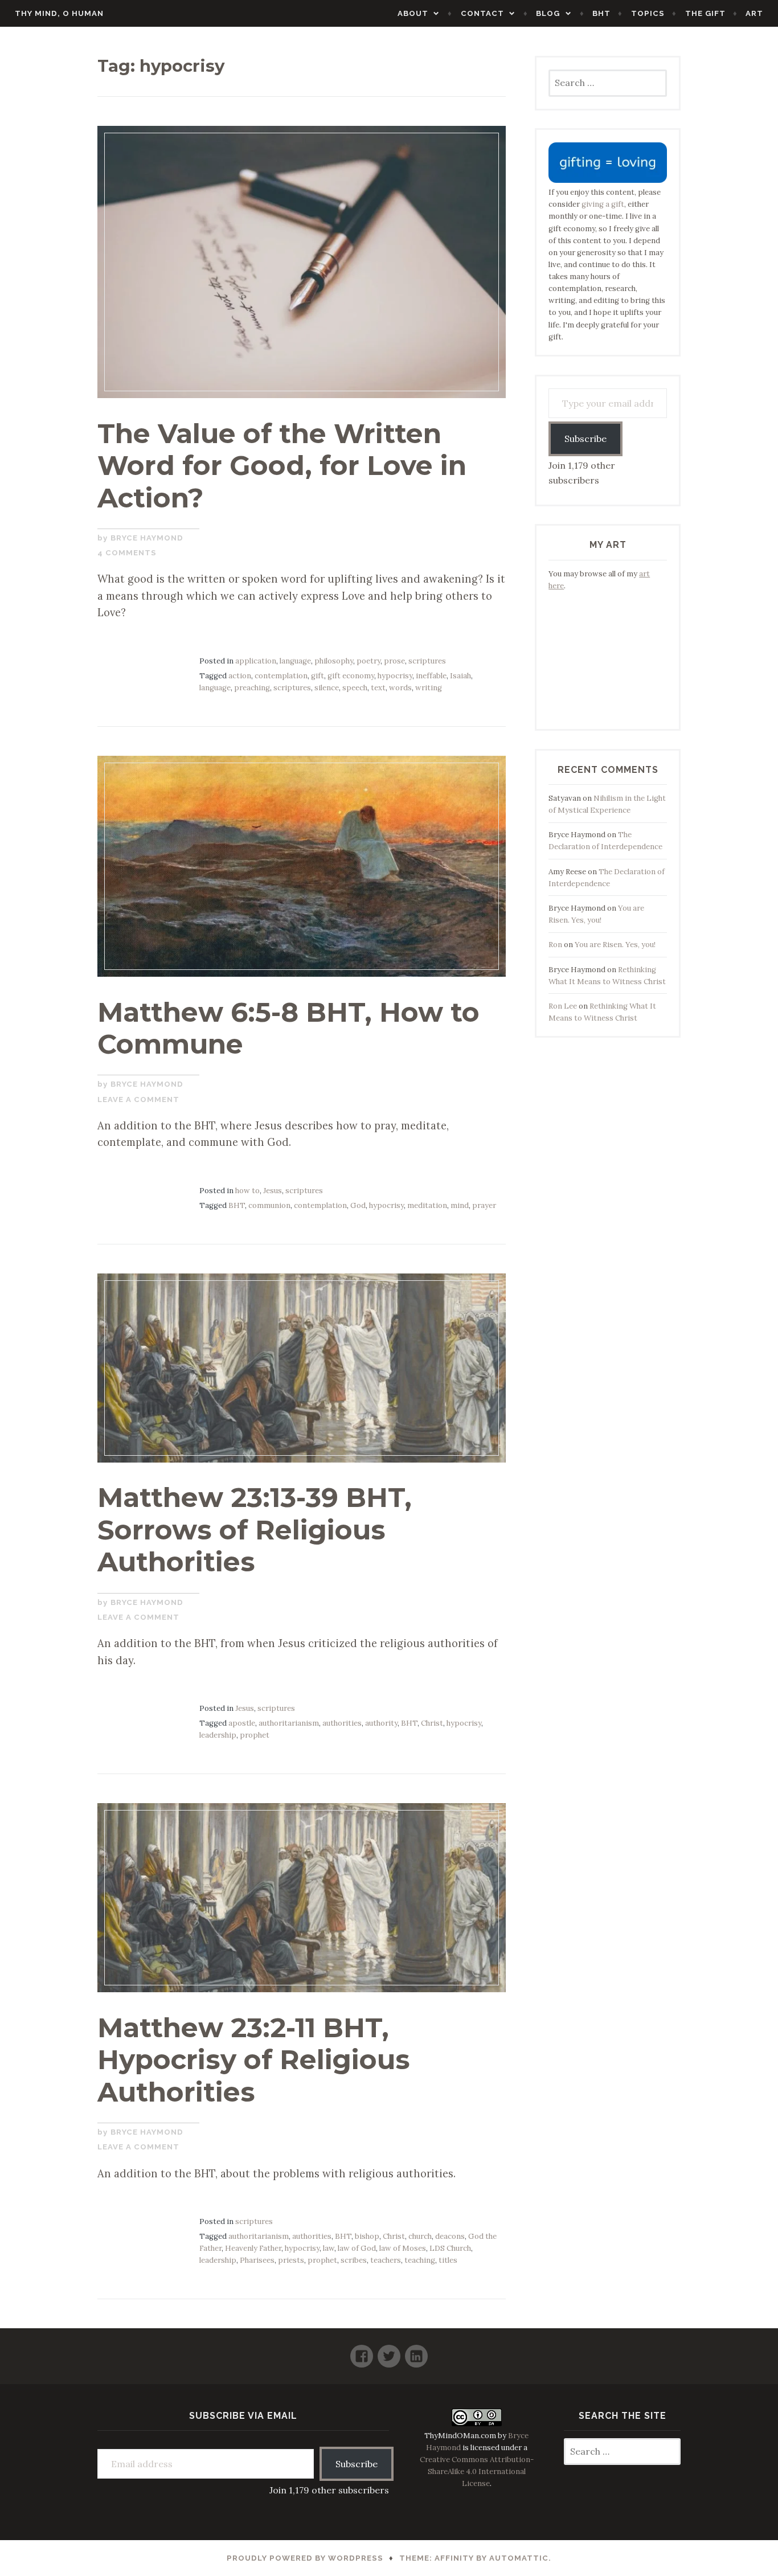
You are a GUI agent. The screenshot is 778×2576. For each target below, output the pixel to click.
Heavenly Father (253, 2248)
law (329, 2248)
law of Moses (403, 2248)
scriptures (427, 661)
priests (291, 2260)
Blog (548, 13)
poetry (368, 661)
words (400, 688)
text (378, 688)
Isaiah (460, 676)
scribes (354, 2260)
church (420, 2236)
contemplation (281, 676)
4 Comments (127, 553)
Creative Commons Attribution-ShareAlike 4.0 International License (477, 2471)
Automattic (519, 2558)
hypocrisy (395, 676)
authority (381, 1723)
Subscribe (585, 439)
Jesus (273, 1191)
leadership (218, 1735)
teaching (420, 2260)
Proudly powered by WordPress (305, 2558)
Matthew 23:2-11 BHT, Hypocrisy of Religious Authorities (254, 2060)
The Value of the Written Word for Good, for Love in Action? (282, 466)
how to (247, 1191)
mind (460, 1205)
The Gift (705, 13)
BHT (601, 13)
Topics (648, 13)
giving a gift (603, 204)
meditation (427, 1205)
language (295, 661)
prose (394, 661)
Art (754, 13)
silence (327, 688)
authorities (342, 1723)
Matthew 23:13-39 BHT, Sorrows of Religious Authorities (255, 1529)
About (413, 13)
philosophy (334, 661)
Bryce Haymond (147, 538)
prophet (255, 1735)
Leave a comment (138, 1099)
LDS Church (450, 2248)
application (256, 661)
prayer (484, 1205)
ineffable (431, 676)
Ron (555, 945)
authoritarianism (289, 1723)
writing (429, 688)
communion (269, 1205)
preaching (252, 688)
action (240, 676)
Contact (482, 13)
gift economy (351, 676)
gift (318, 676)
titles (448, 2260)
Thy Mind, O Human (59, 13)
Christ (432, 1723)
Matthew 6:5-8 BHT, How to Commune (288, 1028)
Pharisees (257, 2260)
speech (355, 688)
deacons (450, 2236)
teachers (386, 2260)
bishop (367, 2236)
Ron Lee (563, 1006)
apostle (242, 1723)
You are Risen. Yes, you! (615, 945)
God (358, 1205)
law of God (357, 2248)
